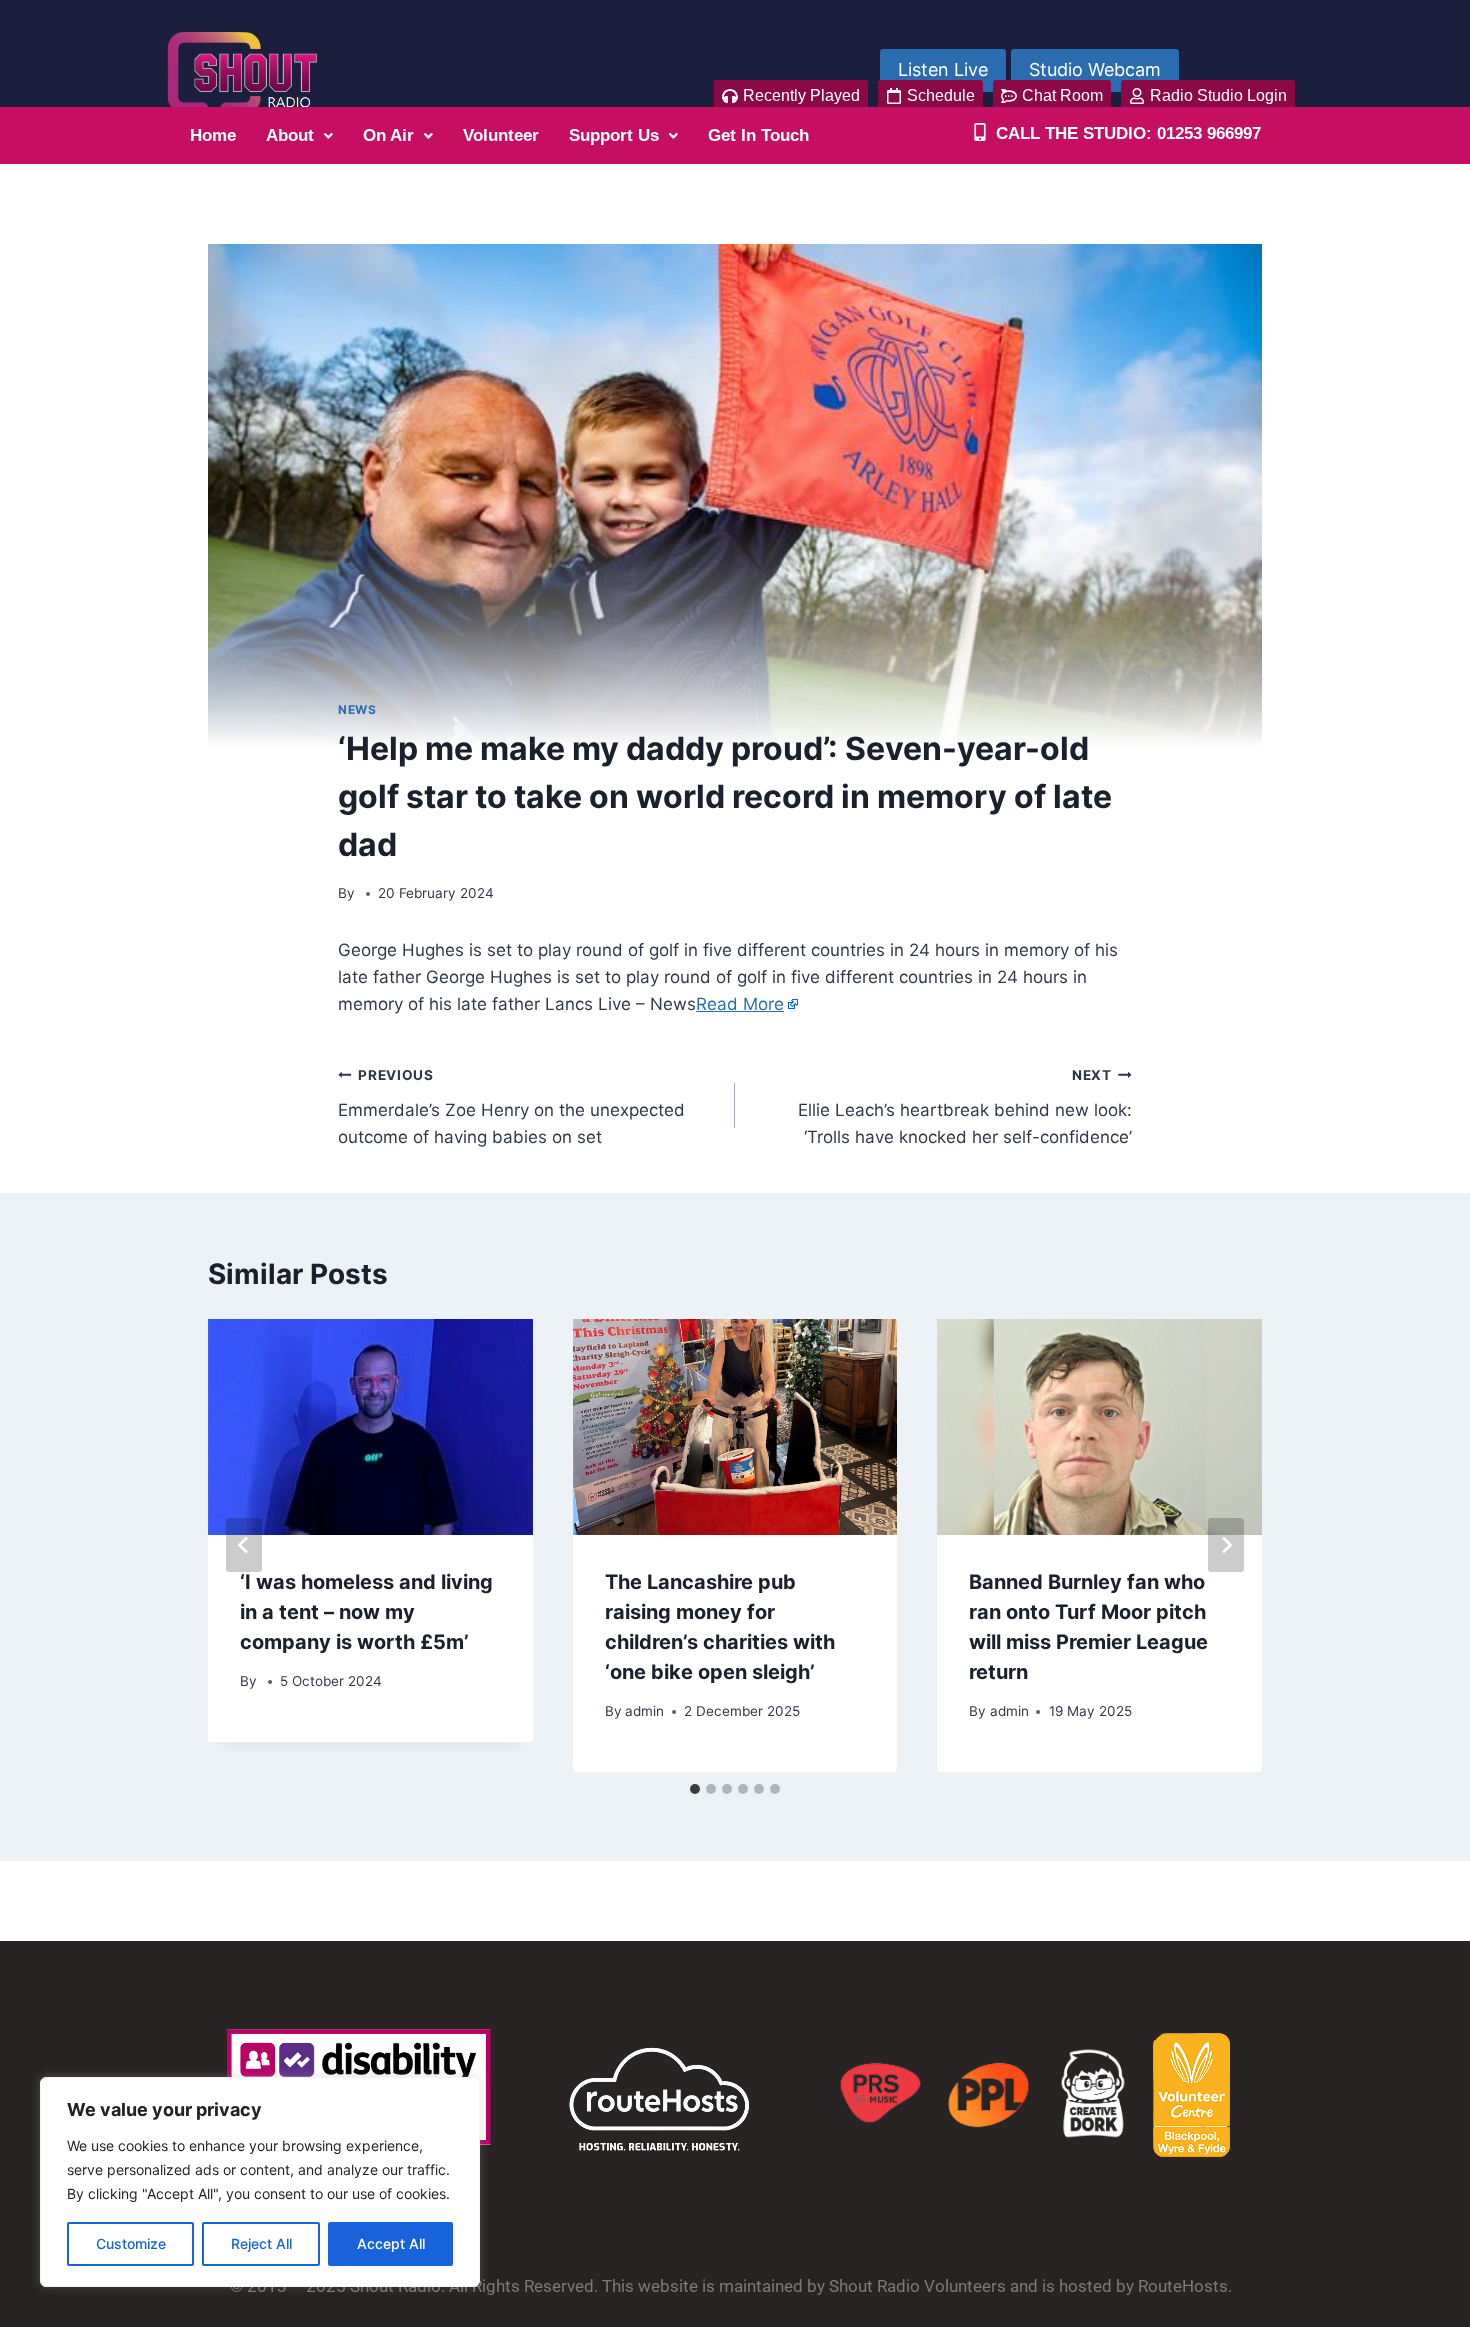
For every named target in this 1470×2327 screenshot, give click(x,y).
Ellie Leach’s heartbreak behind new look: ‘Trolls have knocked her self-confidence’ (965, 1107)
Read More (740, 1004)
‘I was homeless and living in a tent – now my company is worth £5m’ (366, 1612)
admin (644, 1711)
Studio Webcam (1095, 69)
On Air (388, 135)
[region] (260, 2182)
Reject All (261, 2243)
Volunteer (501, 135)
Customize (131, 2243)
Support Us (614, 135)
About (290, 135)
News (357, 709)
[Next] (1226, 1545)
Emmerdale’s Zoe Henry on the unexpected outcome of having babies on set (511, 1107)
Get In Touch (758, 135)
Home (213, 135)
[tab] (695, 1789)
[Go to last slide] (244, 1545)
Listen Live (943, 69)
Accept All (391, 2243)
